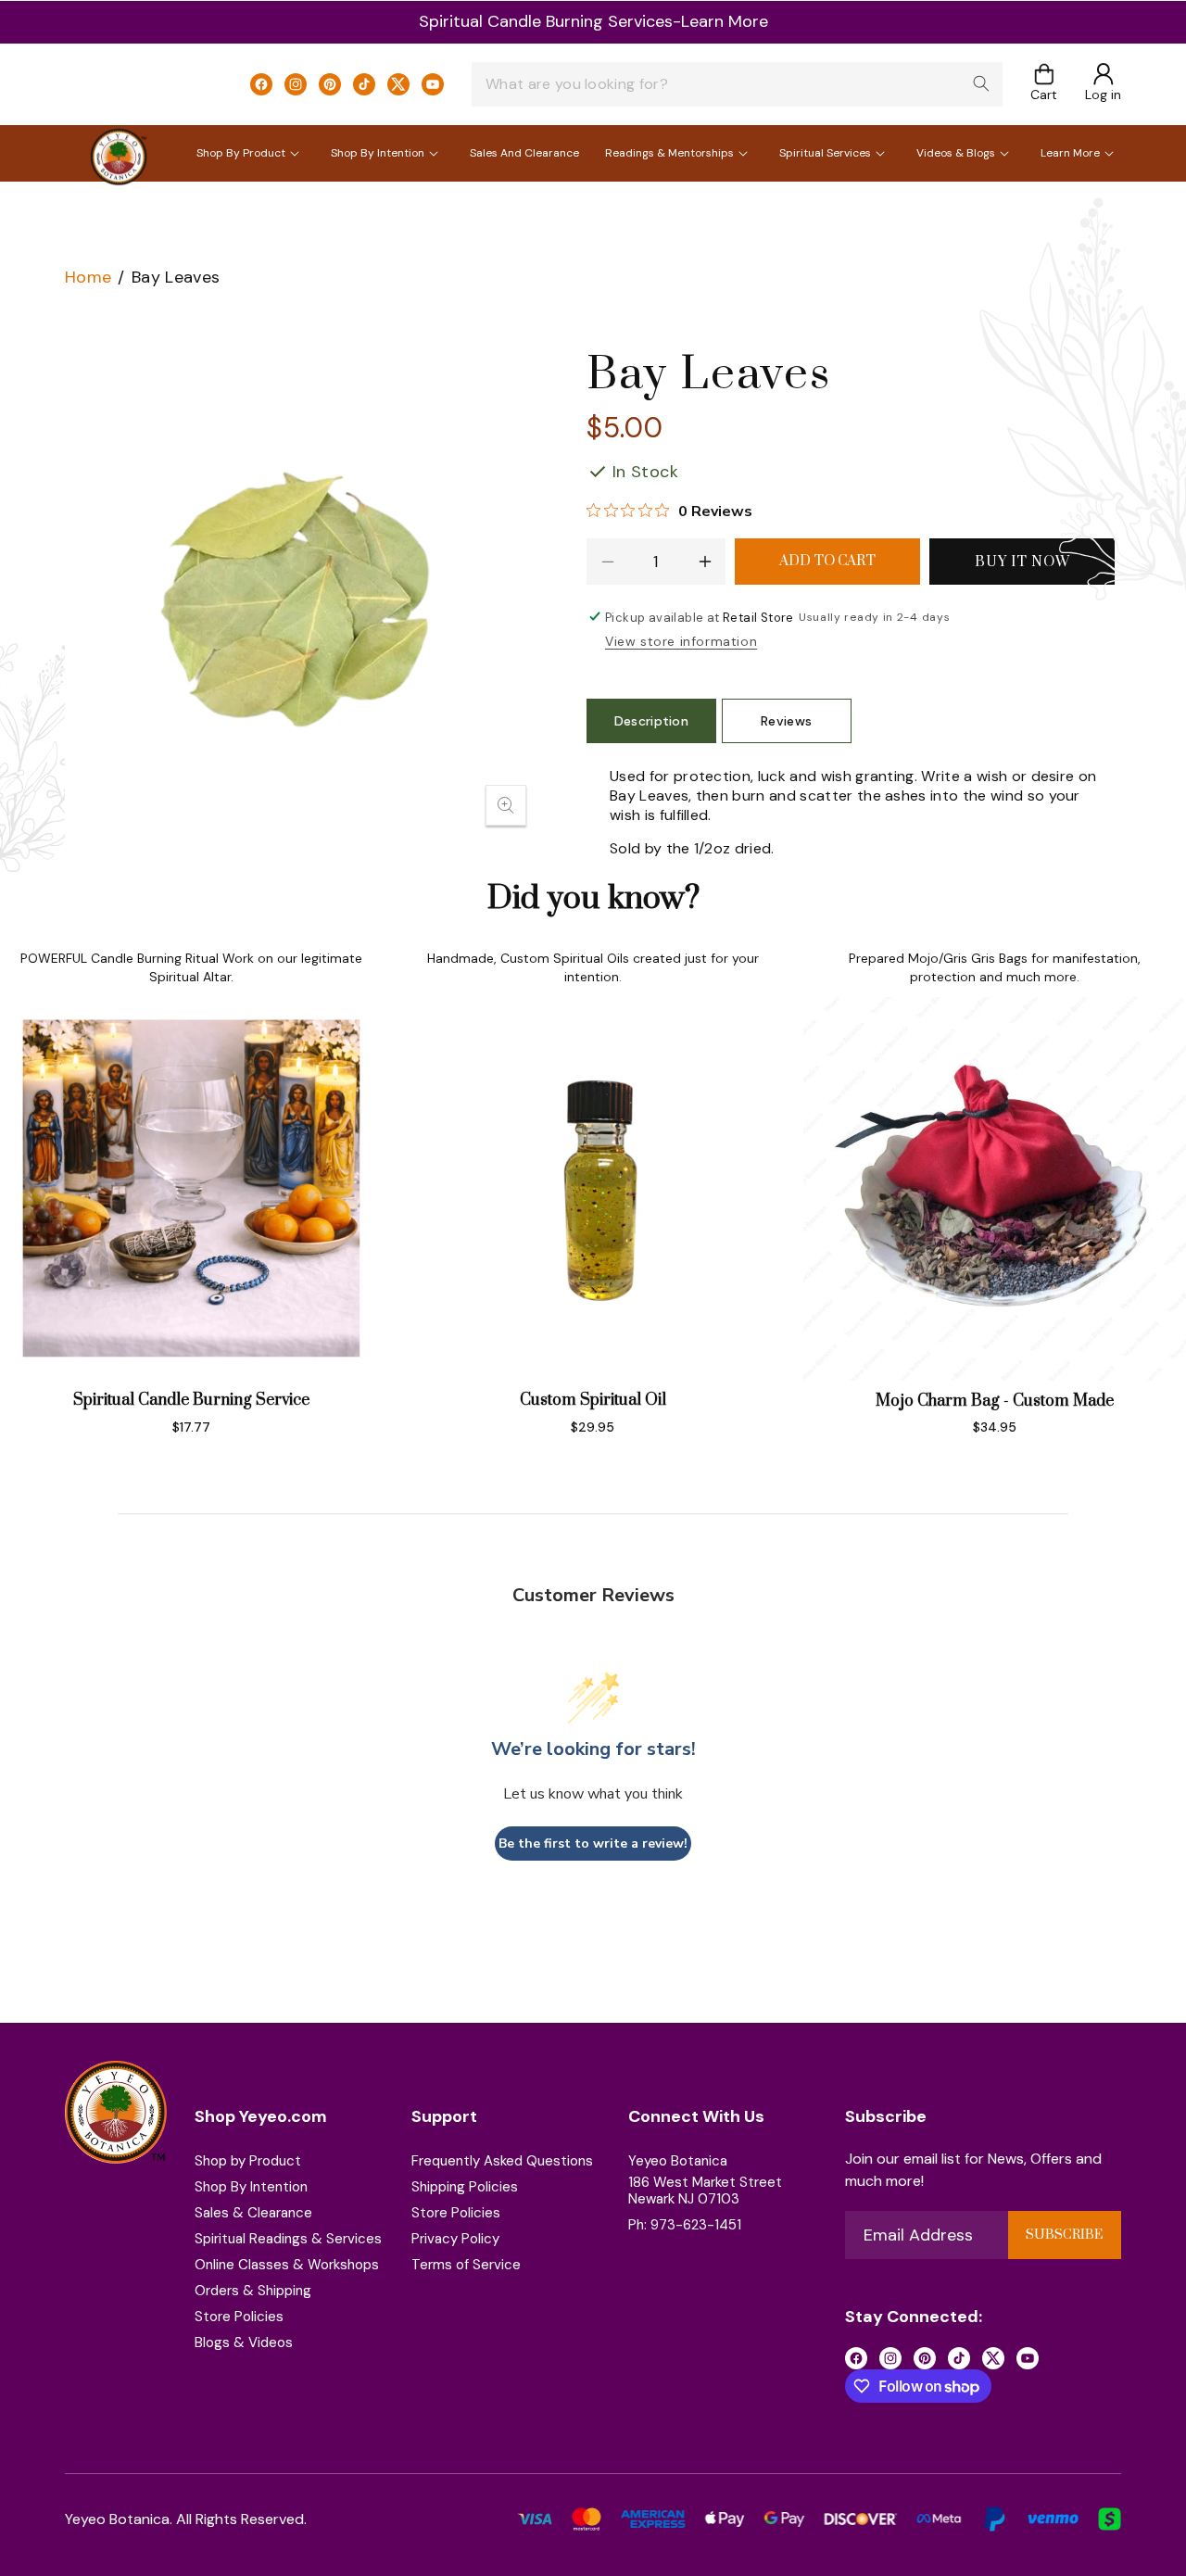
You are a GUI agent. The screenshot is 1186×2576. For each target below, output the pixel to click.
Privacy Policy (455, 2239)
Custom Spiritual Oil (593, 1400)
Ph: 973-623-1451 (685, 2225)
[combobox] (737, 84)
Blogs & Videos (244, 2342)
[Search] (981, 83)
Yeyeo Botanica (678, 2161)
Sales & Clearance (253, 2213)
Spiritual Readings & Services (288, 2239)
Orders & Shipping (253, 2291)
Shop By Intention (251, 2187)
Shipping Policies (465, 2187)
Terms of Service (466, 2265)
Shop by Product (248, 2161)
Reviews (786, 721)
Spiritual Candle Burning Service (191, 1400)
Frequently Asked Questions (502, 2161)
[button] (1044, 84)
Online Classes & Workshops (287, 2265)
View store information (681, 641)
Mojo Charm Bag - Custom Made (995, 1401)
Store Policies (239, 2317)
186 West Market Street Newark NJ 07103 (705, 2191)
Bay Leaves (176, 277)
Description (652, 721)
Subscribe (1064, 2235)
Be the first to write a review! (593, 1844)
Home (88, 277)
